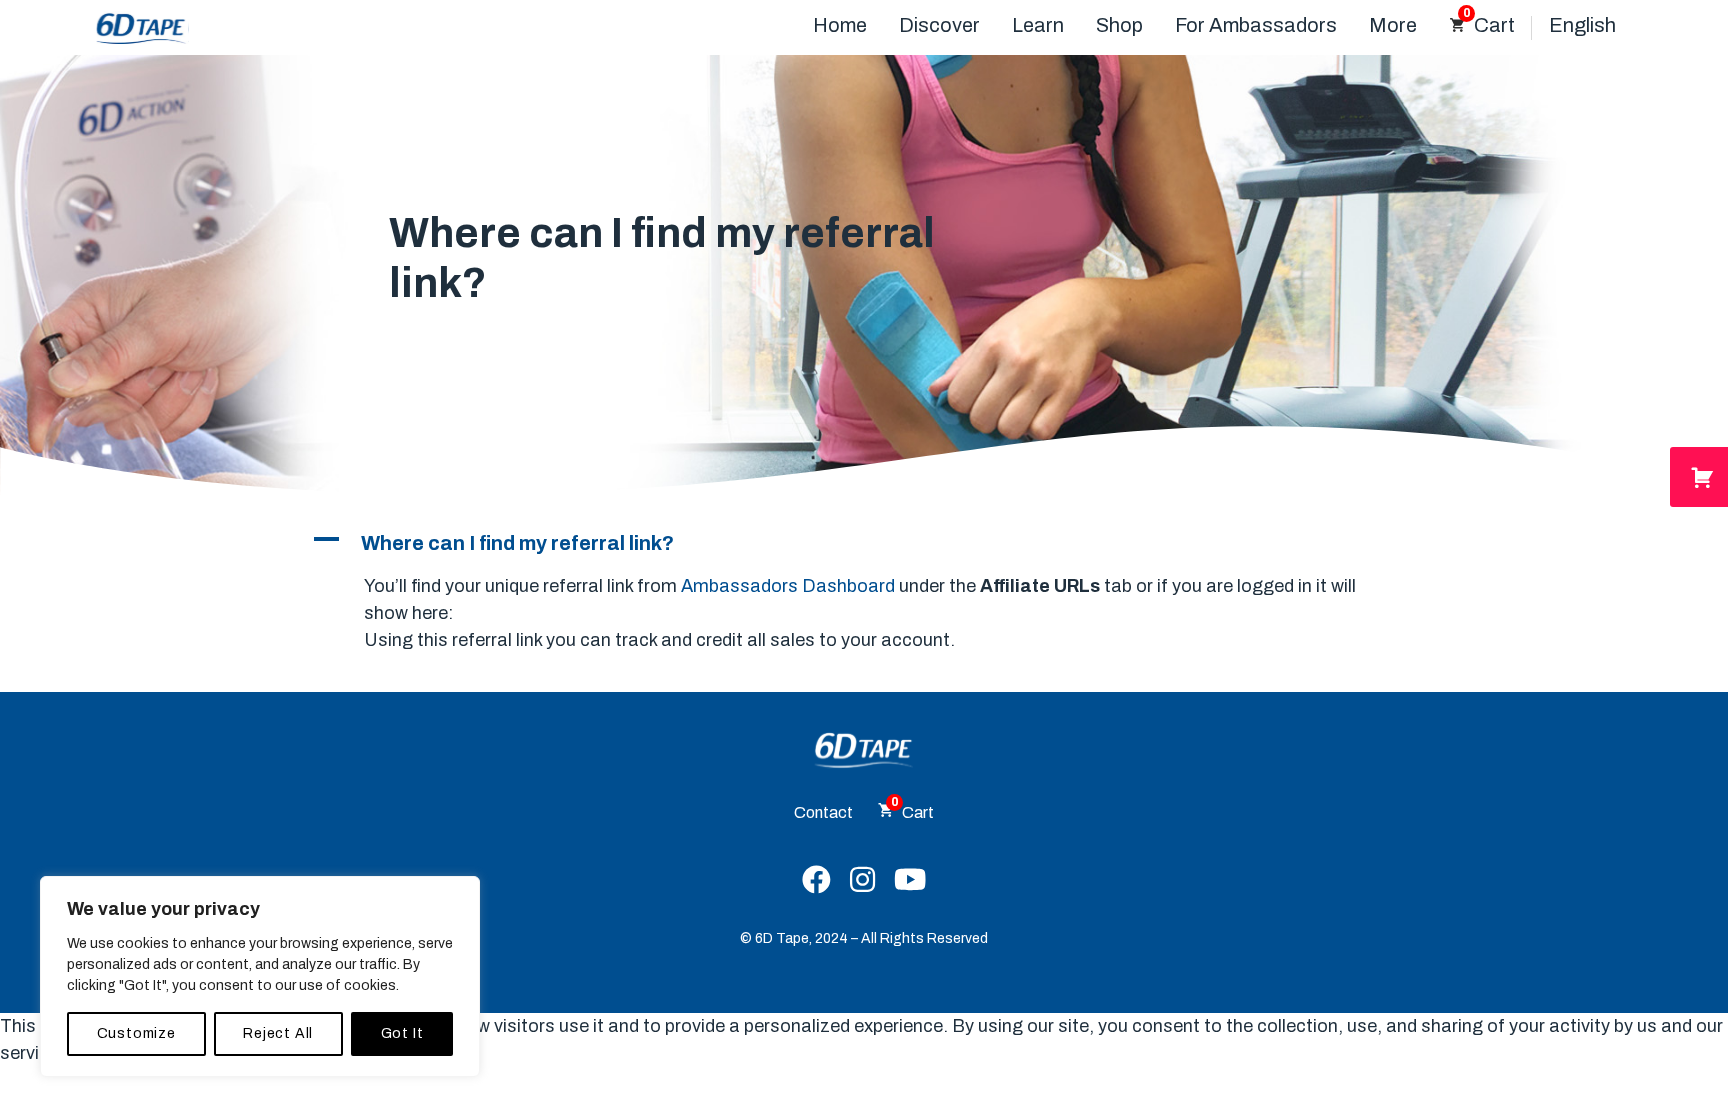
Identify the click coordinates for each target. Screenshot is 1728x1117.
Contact (823, 812)
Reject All (278, 1033)
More (1393, 25)
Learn (1038, 25)
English (1582, 25)
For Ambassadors (1256, 25)
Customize (136, 1033)
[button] (864, 543)
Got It (402, 1033)
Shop (1119, 25)
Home (840, 25)
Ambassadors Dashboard (788, 586)
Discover (939, 25)
